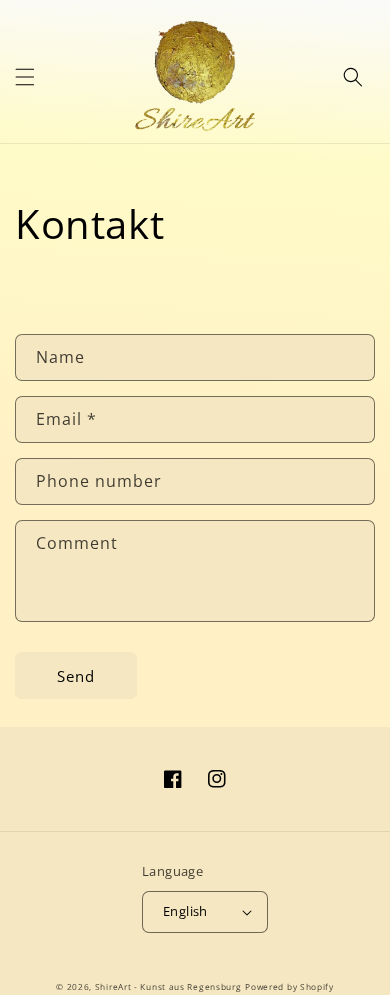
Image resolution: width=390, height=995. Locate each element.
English (185, 911)
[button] (25, 77)
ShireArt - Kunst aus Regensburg (168, 986)
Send (76, 676)
